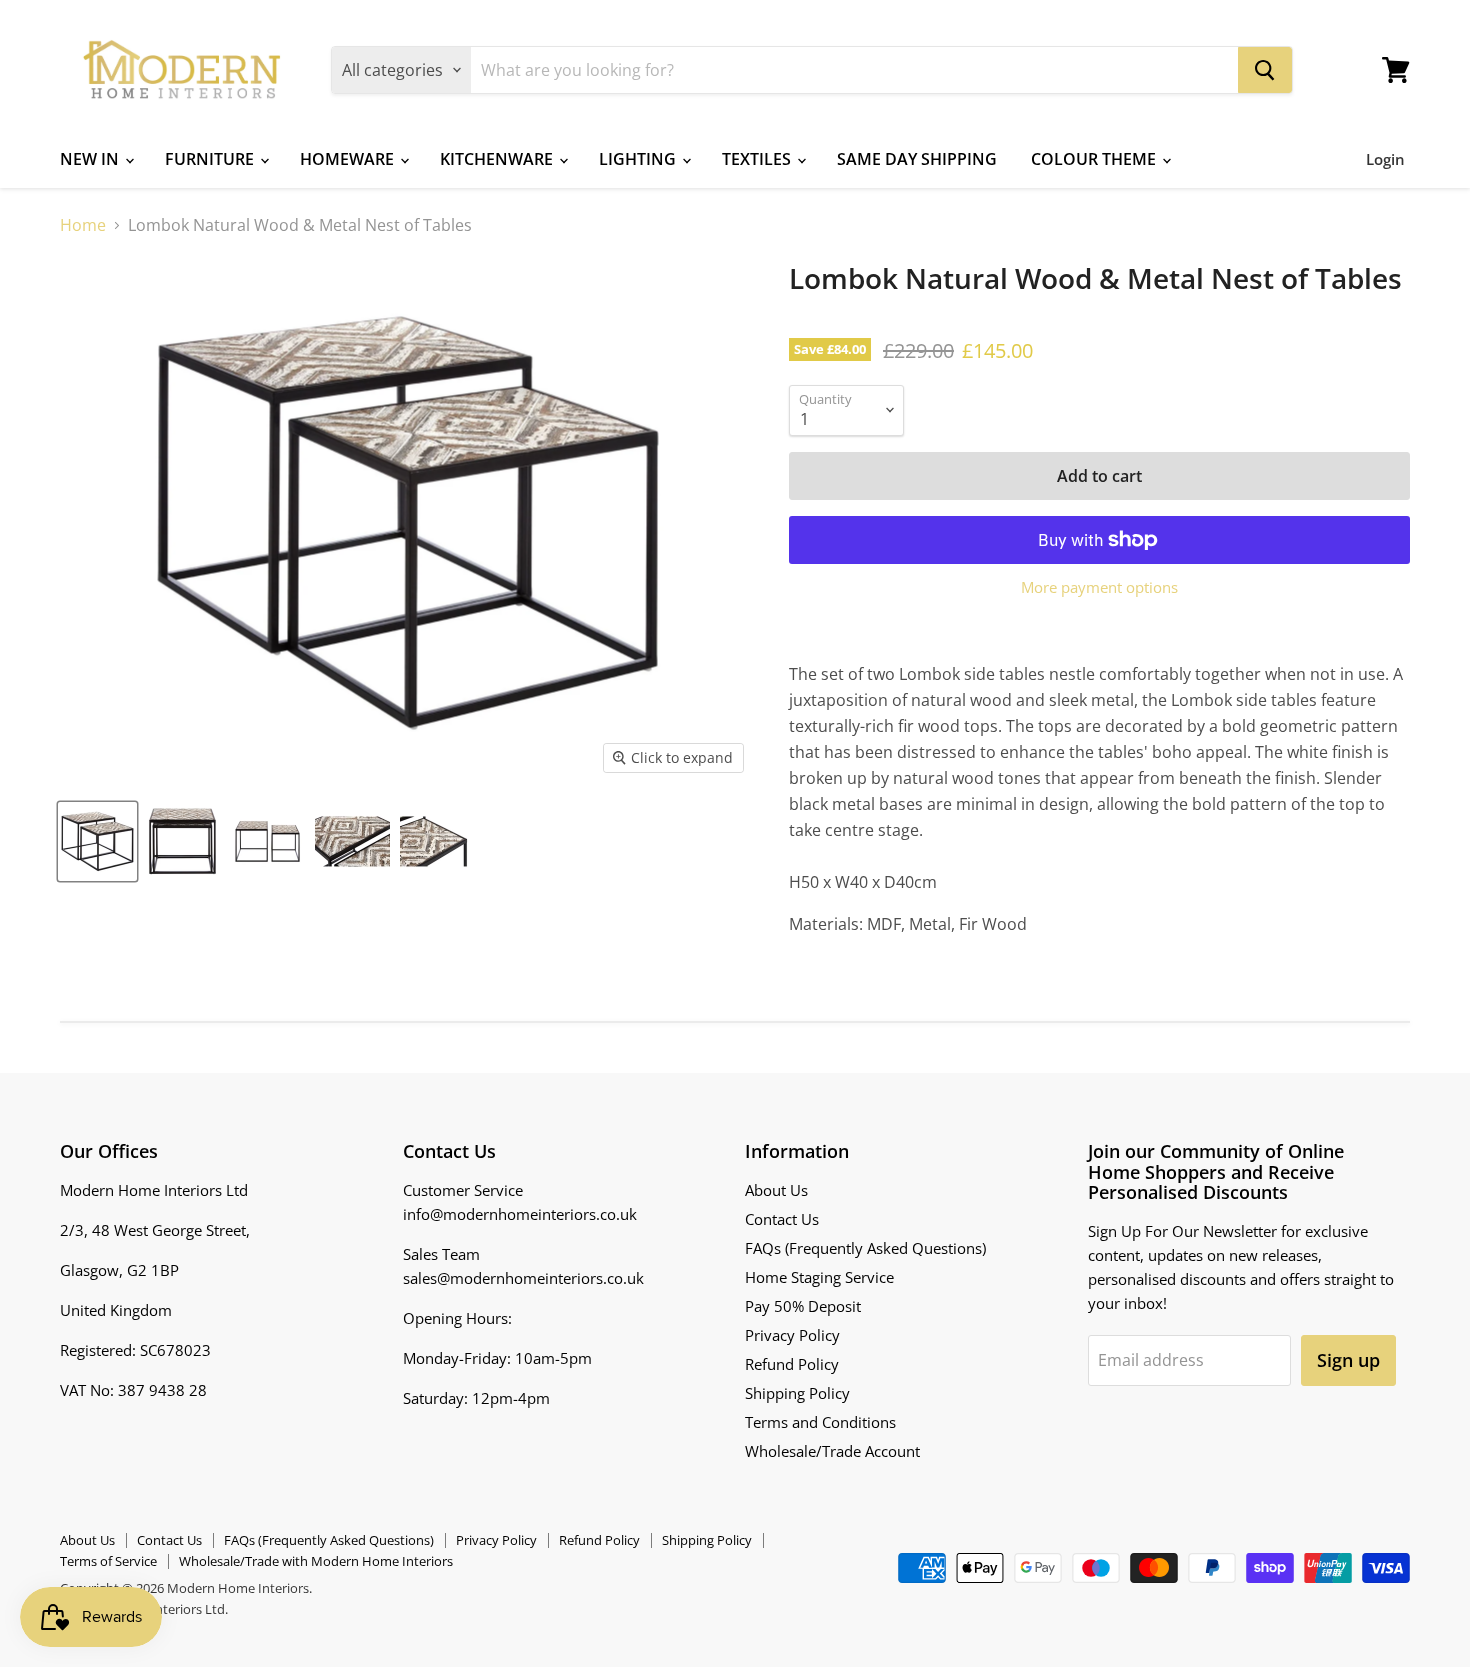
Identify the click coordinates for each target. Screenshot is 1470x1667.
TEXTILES (758, 159)
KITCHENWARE (498, 159)
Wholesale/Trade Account (832, 1451)
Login (1385, 159)
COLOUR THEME (1095, 159)
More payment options (1099, 587)
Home (83, 225)
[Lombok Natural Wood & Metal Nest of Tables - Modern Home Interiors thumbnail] (97, 841)
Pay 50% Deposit (803, 1306)
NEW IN (91, 159)
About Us (776, 1190)
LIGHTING (639, 159)
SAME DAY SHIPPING (917, 159)
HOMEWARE (349, 159)
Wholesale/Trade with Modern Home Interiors (316, 1561)
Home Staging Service (819, 1277)
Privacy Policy (792, 1335)
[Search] (1265, 70)
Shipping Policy (797, 1393)
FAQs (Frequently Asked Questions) (865, 1248)
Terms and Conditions (820, 1422)
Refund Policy (792, 1364)
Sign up (1348, 1360)
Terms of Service (108, 1561)
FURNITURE (211, 159)
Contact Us (782, 1219)
